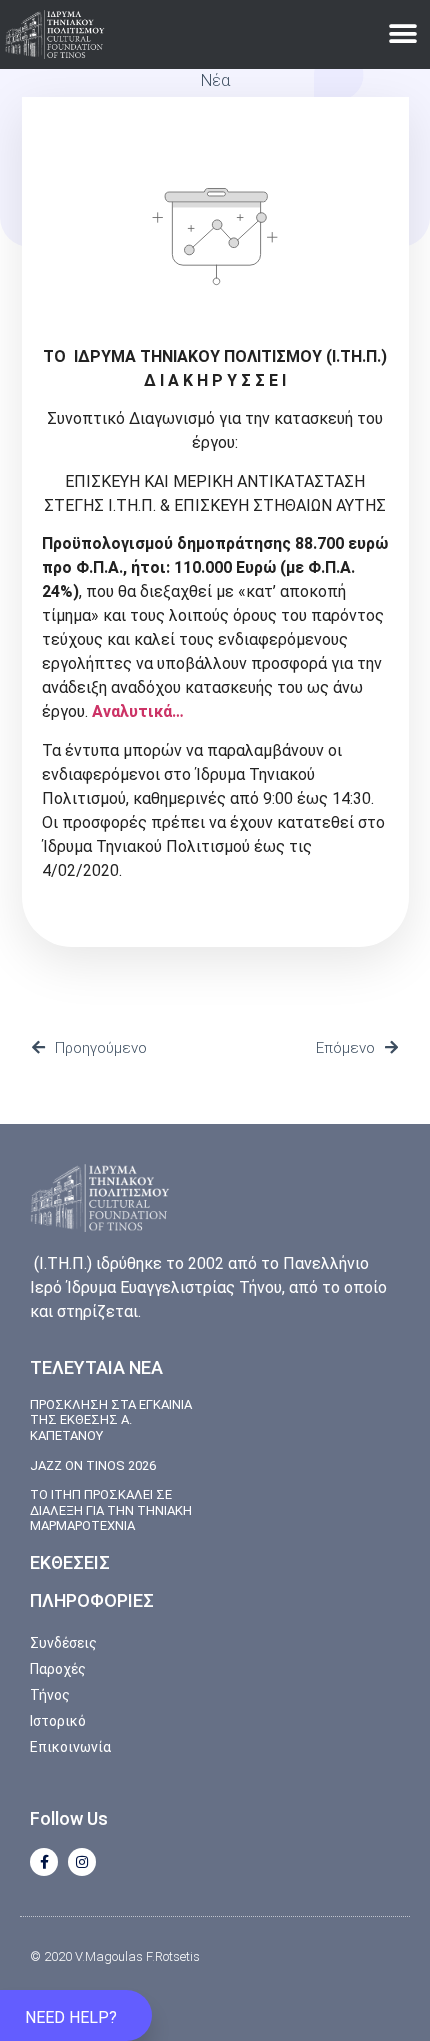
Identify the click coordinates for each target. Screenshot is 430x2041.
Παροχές (58, 1669)
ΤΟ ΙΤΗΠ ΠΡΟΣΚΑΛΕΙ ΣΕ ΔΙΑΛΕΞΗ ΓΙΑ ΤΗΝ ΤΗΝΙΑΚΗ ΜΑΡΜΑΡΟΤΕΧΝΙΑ (111, 1510)
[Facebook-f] (44, 1862)
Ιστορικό (58, 1721)
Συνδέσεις (63, 1643)
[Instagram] (82, 1862)
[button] (402, 34)
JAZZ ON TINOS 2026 (93, 1465)
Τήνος (50, 1695)
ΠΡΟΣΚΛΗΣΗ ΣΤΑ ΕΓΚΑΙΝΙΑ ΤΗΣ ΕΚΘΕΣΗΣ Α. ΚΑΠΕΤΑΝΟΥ (111, 1420)
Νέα (215, 80)
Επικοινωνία (70, 1747)
